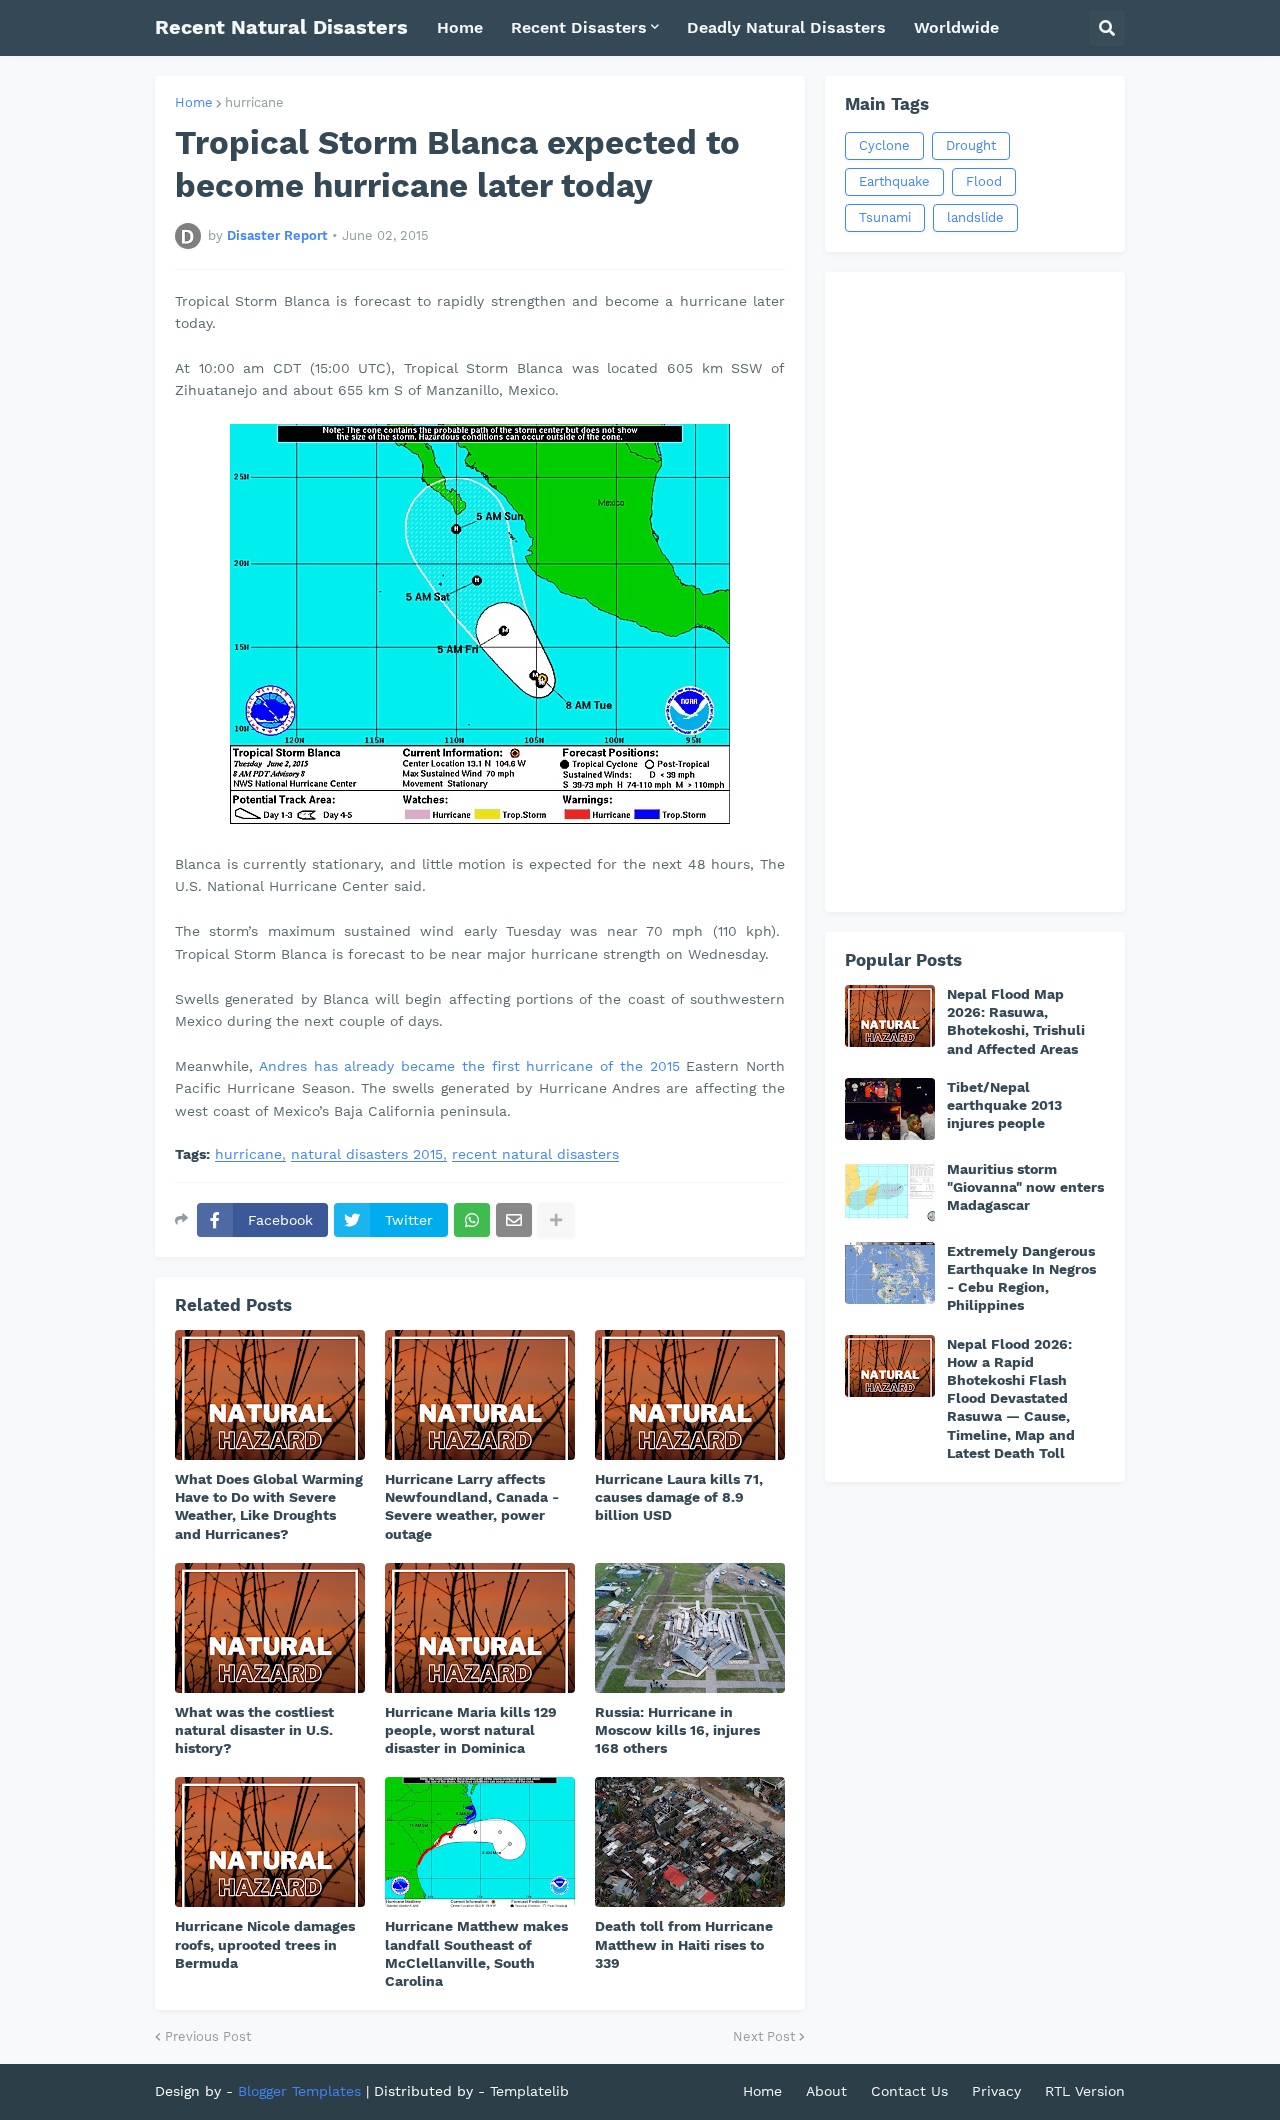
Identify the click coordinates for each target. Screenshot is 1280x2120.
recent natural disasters (535, 1154)
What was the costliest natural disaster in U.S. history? (254, 1730)
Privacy (996, 2091)
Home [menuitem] (460, 27)
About (826, 2091)
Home (194, 102)
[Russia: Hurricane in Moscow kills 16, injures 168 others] (690, 1628)
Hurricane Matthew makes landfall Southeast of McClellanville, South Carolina (476, 1953)
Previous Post (208, 2036)
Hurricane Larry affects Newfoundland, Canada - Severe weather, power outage (472, 1506)
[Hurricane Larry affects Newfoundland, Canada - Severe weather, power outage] (480, 1395)
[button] (1107, 28)
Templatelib (529, 2091)
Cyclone (884, 145)
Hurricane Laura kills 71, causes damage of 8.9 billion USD (679, 1497)
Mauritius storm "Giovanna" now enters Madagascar (1025, 1187)
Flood (984, 181)
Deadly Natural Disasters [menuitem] (786, 27)
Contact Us (909, 2091)
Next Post (764, 2036)
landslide (975, 217)
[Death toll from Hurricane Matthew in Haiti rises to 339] (690, 1842)
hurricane (254, 102)
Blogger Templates (299, 2091)
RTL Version (1085, 2091)
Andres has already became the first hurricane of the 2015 (469, 1066)
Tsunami (885, 217)
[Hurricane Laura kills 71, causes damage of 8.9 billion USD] (690, 1395)
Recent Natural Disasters (281, 27)
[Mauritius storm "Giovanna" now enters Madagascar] (890, 1191)
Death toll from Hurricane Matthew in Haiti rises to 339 (684, 1944)
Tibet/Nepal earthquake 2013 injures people (1004, 1105)
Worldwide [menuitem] (956, 27)
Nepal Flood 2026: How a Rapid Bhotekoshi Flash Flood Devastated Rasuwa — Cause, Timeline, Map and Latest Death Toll (1011, 1398)
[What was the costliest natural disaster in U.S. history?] (270, 1628)
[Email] (514, 1220)
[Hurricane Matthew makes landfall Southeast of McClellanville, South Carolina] (480, 1842)
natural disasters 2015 (367, 1154)
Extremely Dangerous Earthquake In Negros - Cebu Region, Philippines (1021, 1278)
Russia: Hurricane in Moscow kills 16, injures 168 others (677, 1730)
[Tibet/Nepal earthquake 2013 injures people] (890, 1109)
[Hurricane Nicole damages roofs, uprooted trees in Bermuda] (270, 1842)
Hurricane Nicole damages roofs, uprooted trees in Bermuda (265, 1944)
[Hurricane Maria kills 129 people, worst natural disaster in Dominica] (480, 1628)
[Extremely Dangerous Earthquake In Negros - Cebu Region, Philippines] (890, 1273)
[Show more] (556, 1220)
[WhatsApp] (472, 1220)
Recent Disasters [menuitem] (579, 27)
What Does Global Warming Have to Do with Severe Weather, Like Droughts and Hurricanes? (269, 1506)
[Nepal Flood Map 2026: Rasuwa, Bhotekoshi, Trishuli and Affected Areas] (890, 1016)
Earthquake (894, 181)
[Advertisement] (975, 592)
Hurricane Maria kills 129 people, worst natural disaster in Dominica (471, 1730)
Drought (971, 145)
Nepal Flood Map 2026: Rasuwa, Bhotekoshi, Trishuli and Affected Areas (1016, 1021)
